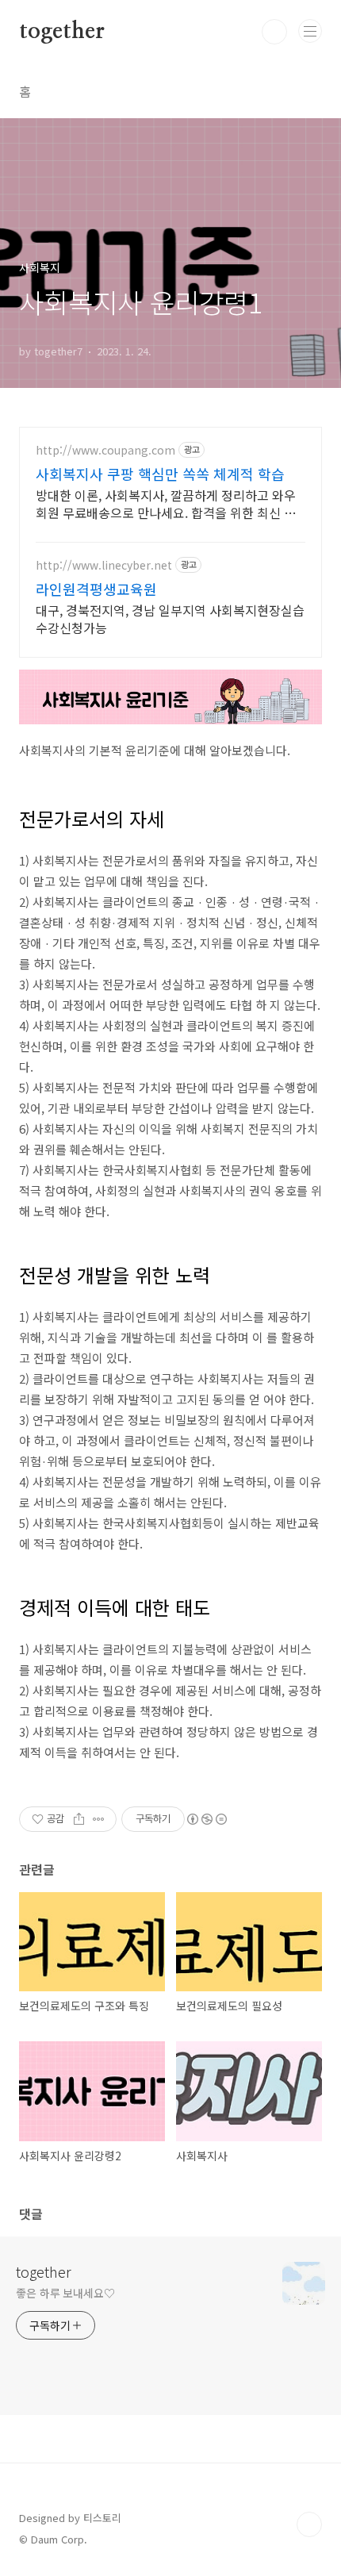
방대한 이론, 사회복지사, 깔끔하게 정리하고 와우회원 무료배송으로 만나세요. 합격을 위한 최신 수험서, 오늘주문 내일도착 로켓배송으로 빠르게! (166, 503)
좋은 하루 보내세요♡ (65, 2293)
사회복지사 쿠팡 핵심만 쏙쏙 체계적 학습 (160, 474)
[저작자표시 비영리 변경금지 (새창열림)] (206, 1819)
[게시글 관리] (99, 1819)
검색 (274, 32)
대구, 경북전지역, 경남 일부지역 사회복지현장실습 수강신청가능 (170, 618)
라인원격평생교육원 (96, 589)
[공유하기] (79, 1819)
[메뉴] (310, 31)
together (61, 32)
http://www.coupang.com (105, 450)
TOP (309, 2524)
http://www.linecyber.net (104, 565)
